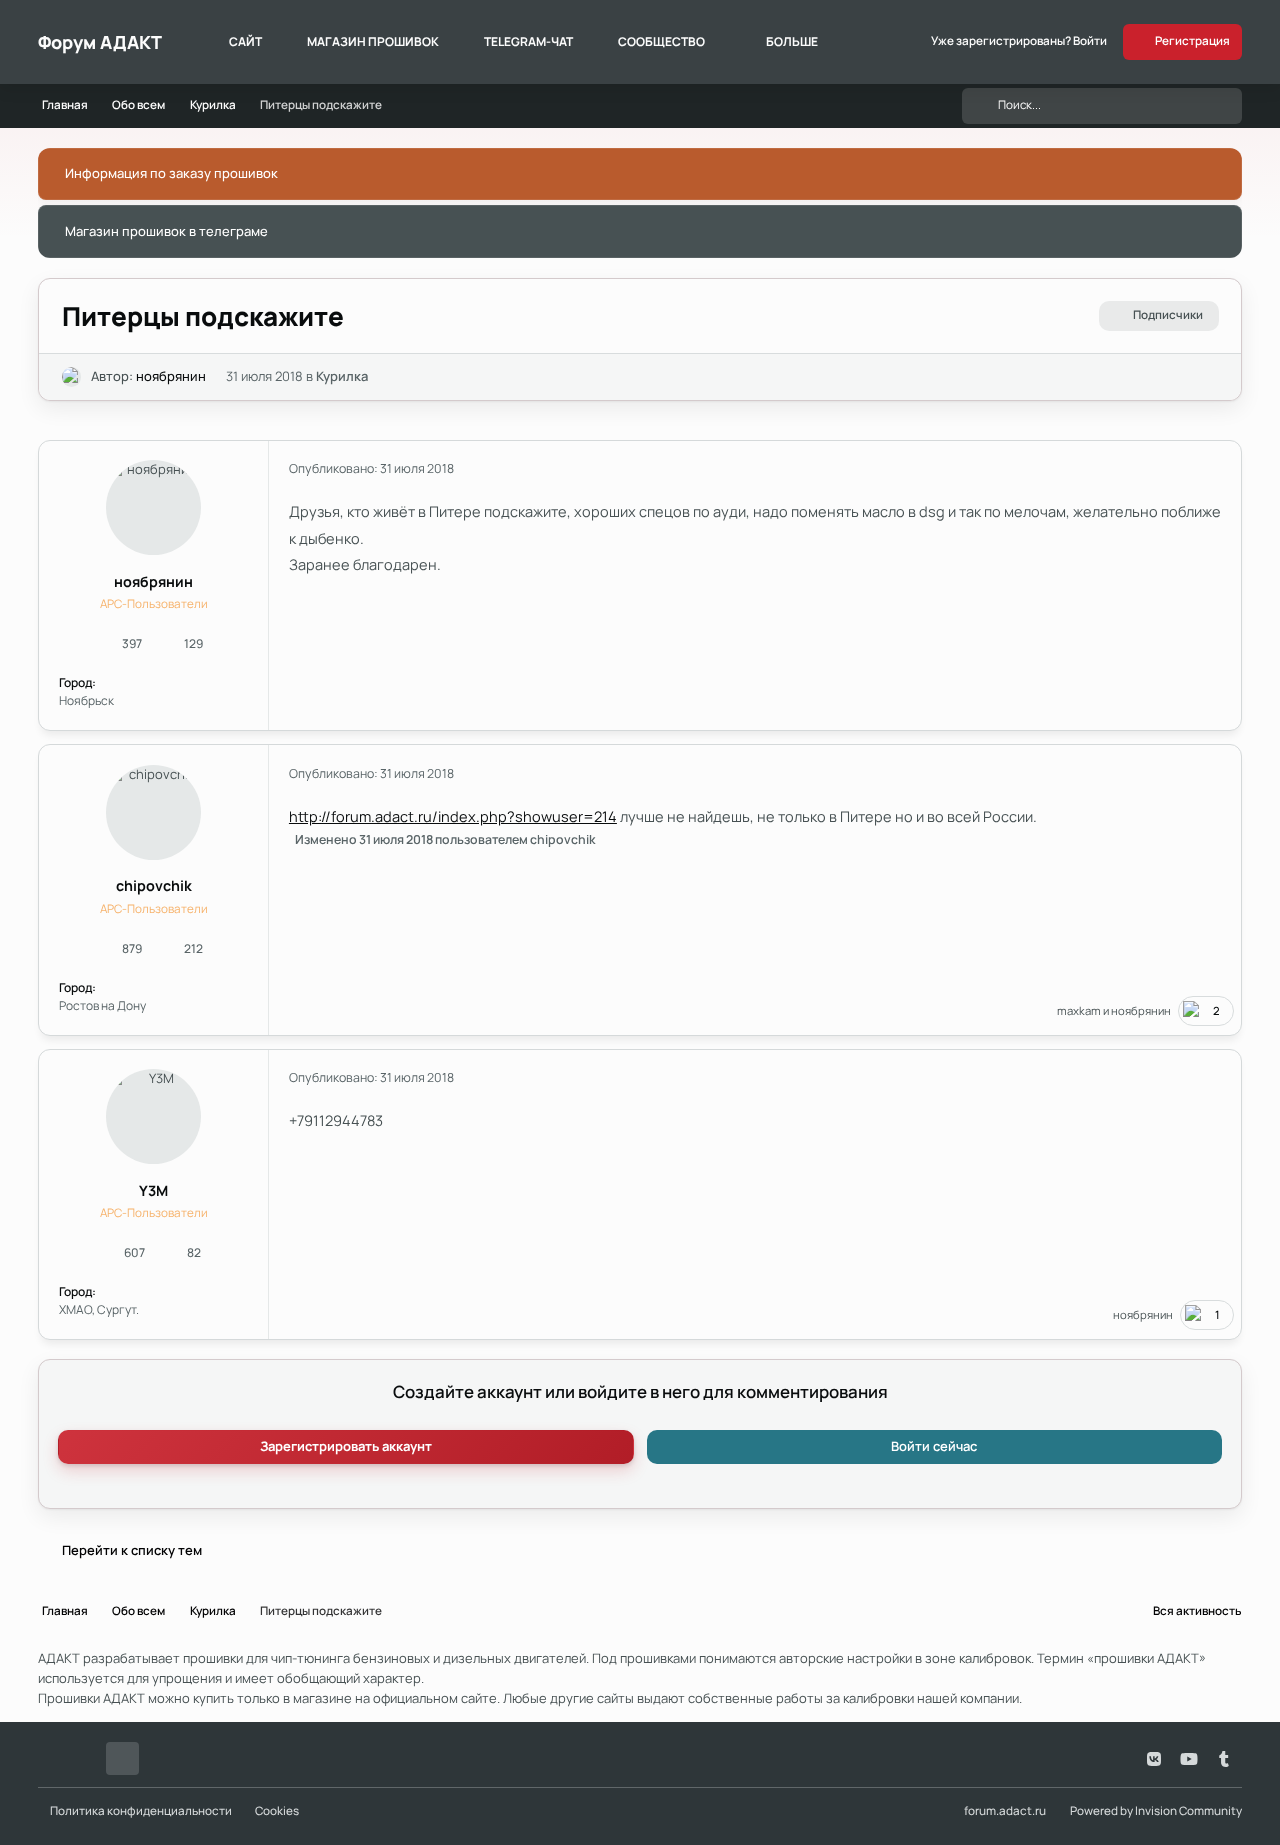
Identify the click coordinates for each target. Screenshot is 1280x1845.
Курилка (342, 376)
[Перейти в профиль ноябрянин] (72, 377)
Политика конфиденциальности (141, 1811)
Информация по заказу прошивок (171, 173)
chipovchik (154, 885)
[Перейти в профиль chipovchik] (153, 812)
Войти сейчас (934, 1446)
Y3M (153, 1190)
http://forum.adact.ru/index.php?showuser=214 (453, 816)
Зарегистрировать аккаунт (346, 1446)
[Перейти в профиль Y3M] (153, 1116)
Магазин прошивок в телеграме (166, 231)
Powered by (1156, 1811)
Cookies (277, 1811)
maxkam (1079, 1010)
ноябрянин (171, 376)
